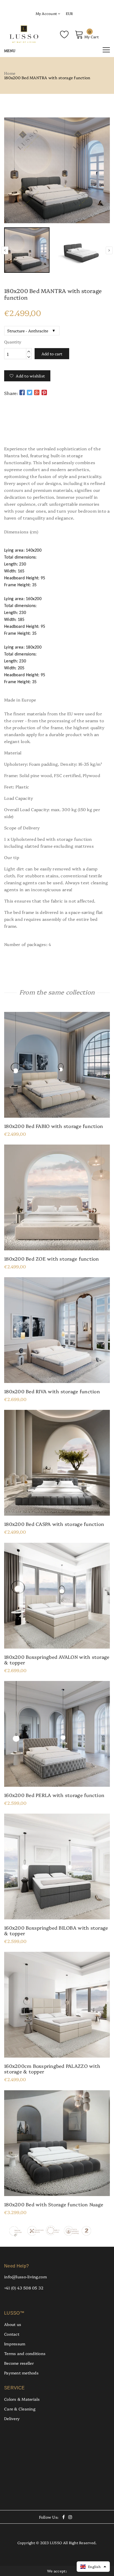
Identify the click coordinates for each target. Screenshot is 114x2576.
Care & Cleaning (20, 2409)
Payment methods (21, 2373)
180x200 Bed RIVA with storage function (52, 1391)
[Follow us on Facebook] (22, 392)
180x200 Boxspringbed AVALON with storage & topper (57, 1660)
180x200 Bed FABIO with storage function (54, 1126)
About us (13, 2324)
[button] (93, 2567)
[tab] (57, 429)
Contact (12, 2334)
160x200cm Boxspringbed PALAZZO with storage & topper (52, 2069)
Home (10, 73)
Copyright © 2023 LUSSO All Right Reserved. (57, 2542)
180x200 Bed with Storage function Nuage (54, 2204)
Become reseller (19, 2363)
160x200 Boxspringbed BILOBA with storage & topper (56, 1930)
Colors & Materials (22, 2399)
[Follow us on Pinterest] (44, 392)
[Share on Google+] (37, 392)
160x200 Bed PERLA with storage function (54, 1795)
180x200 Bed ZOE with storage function (52, 1259)
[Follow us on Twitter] (29, 392)
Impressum (15, 2344)
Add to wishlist (30, 376)
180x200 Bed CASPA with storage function (54, 1524)
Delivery (12, 2418)
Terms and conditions (25, 2353)
